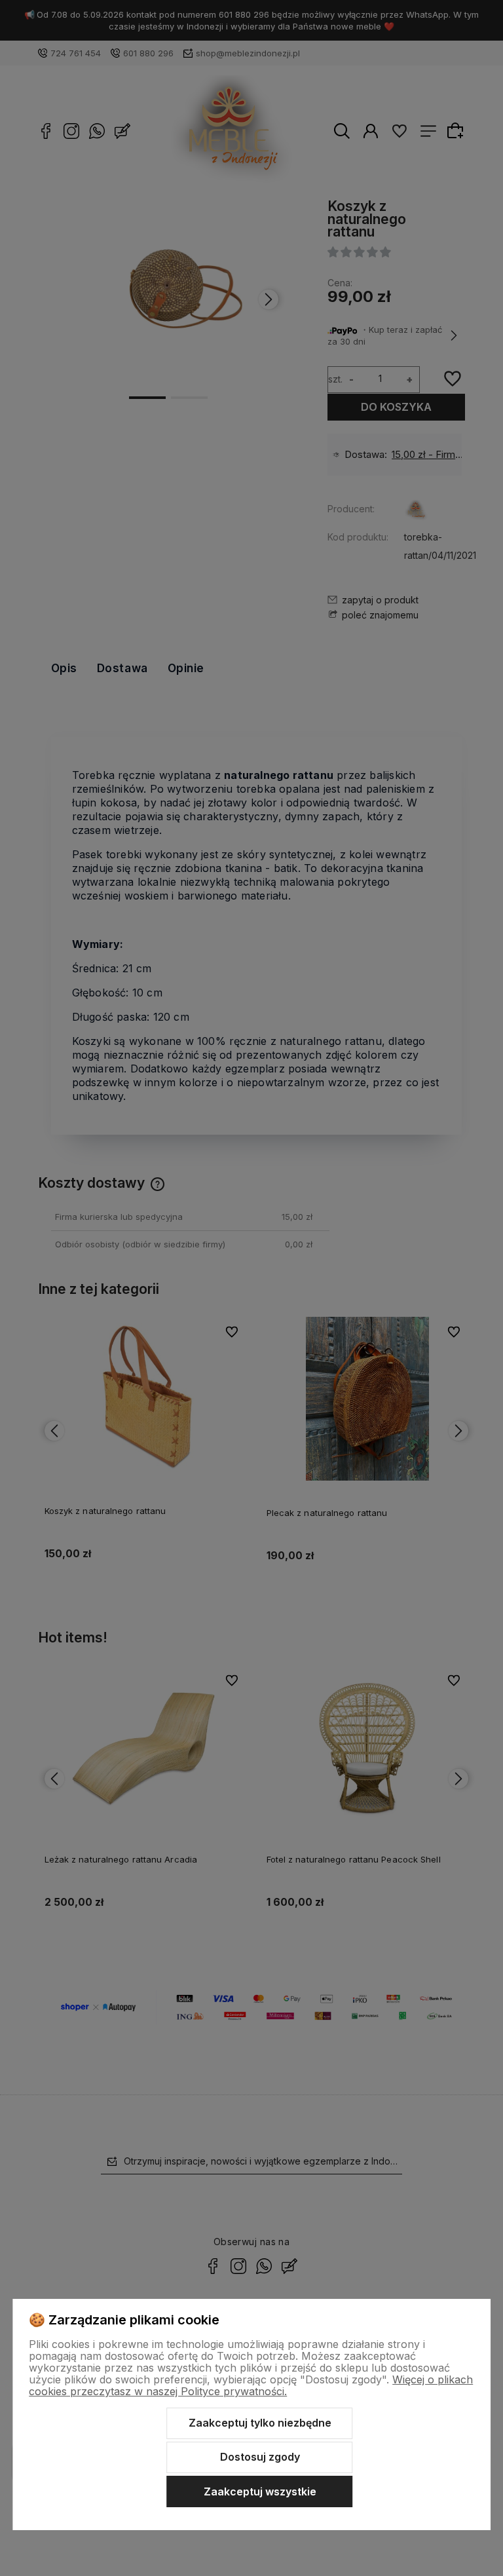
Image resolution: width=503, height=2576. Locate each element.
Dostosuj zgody (260, 2457)
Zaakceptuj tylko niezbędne (260, 2423)
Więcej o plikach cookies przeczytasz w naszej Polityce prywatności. (251, 2385)
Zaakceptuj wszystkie (260, 2491)
